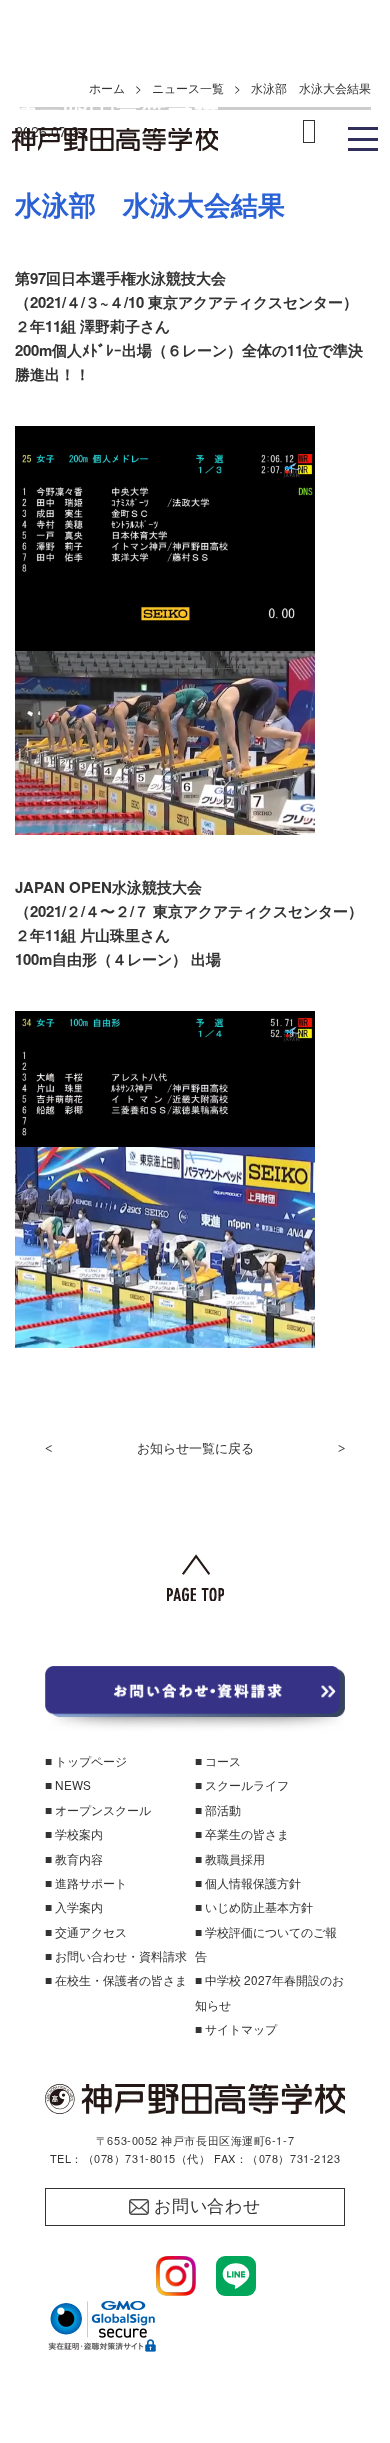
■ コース (218, 1760)
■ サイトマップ (236, 2028)
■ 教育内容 (74, 1858)
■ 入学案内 (74, 1906)
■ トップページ (86, 1760)
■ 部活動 (218, 1809)
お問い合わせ (207, 2206)
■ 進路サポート (86, 1882)
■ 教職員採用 (230, 1858)
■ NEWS (68, 1784)
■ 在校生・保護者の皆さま (116, 1979)
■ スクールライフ (242, 1784)
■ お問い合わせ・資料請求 (116, 1955)
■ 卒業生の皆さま (242, 1833)
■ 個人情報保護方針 (248, 1882)
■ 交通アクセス (86, 1931)
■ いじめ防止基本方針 (254, 1906)
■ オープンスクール (98, 1809)
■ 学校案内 (74, 1833)
